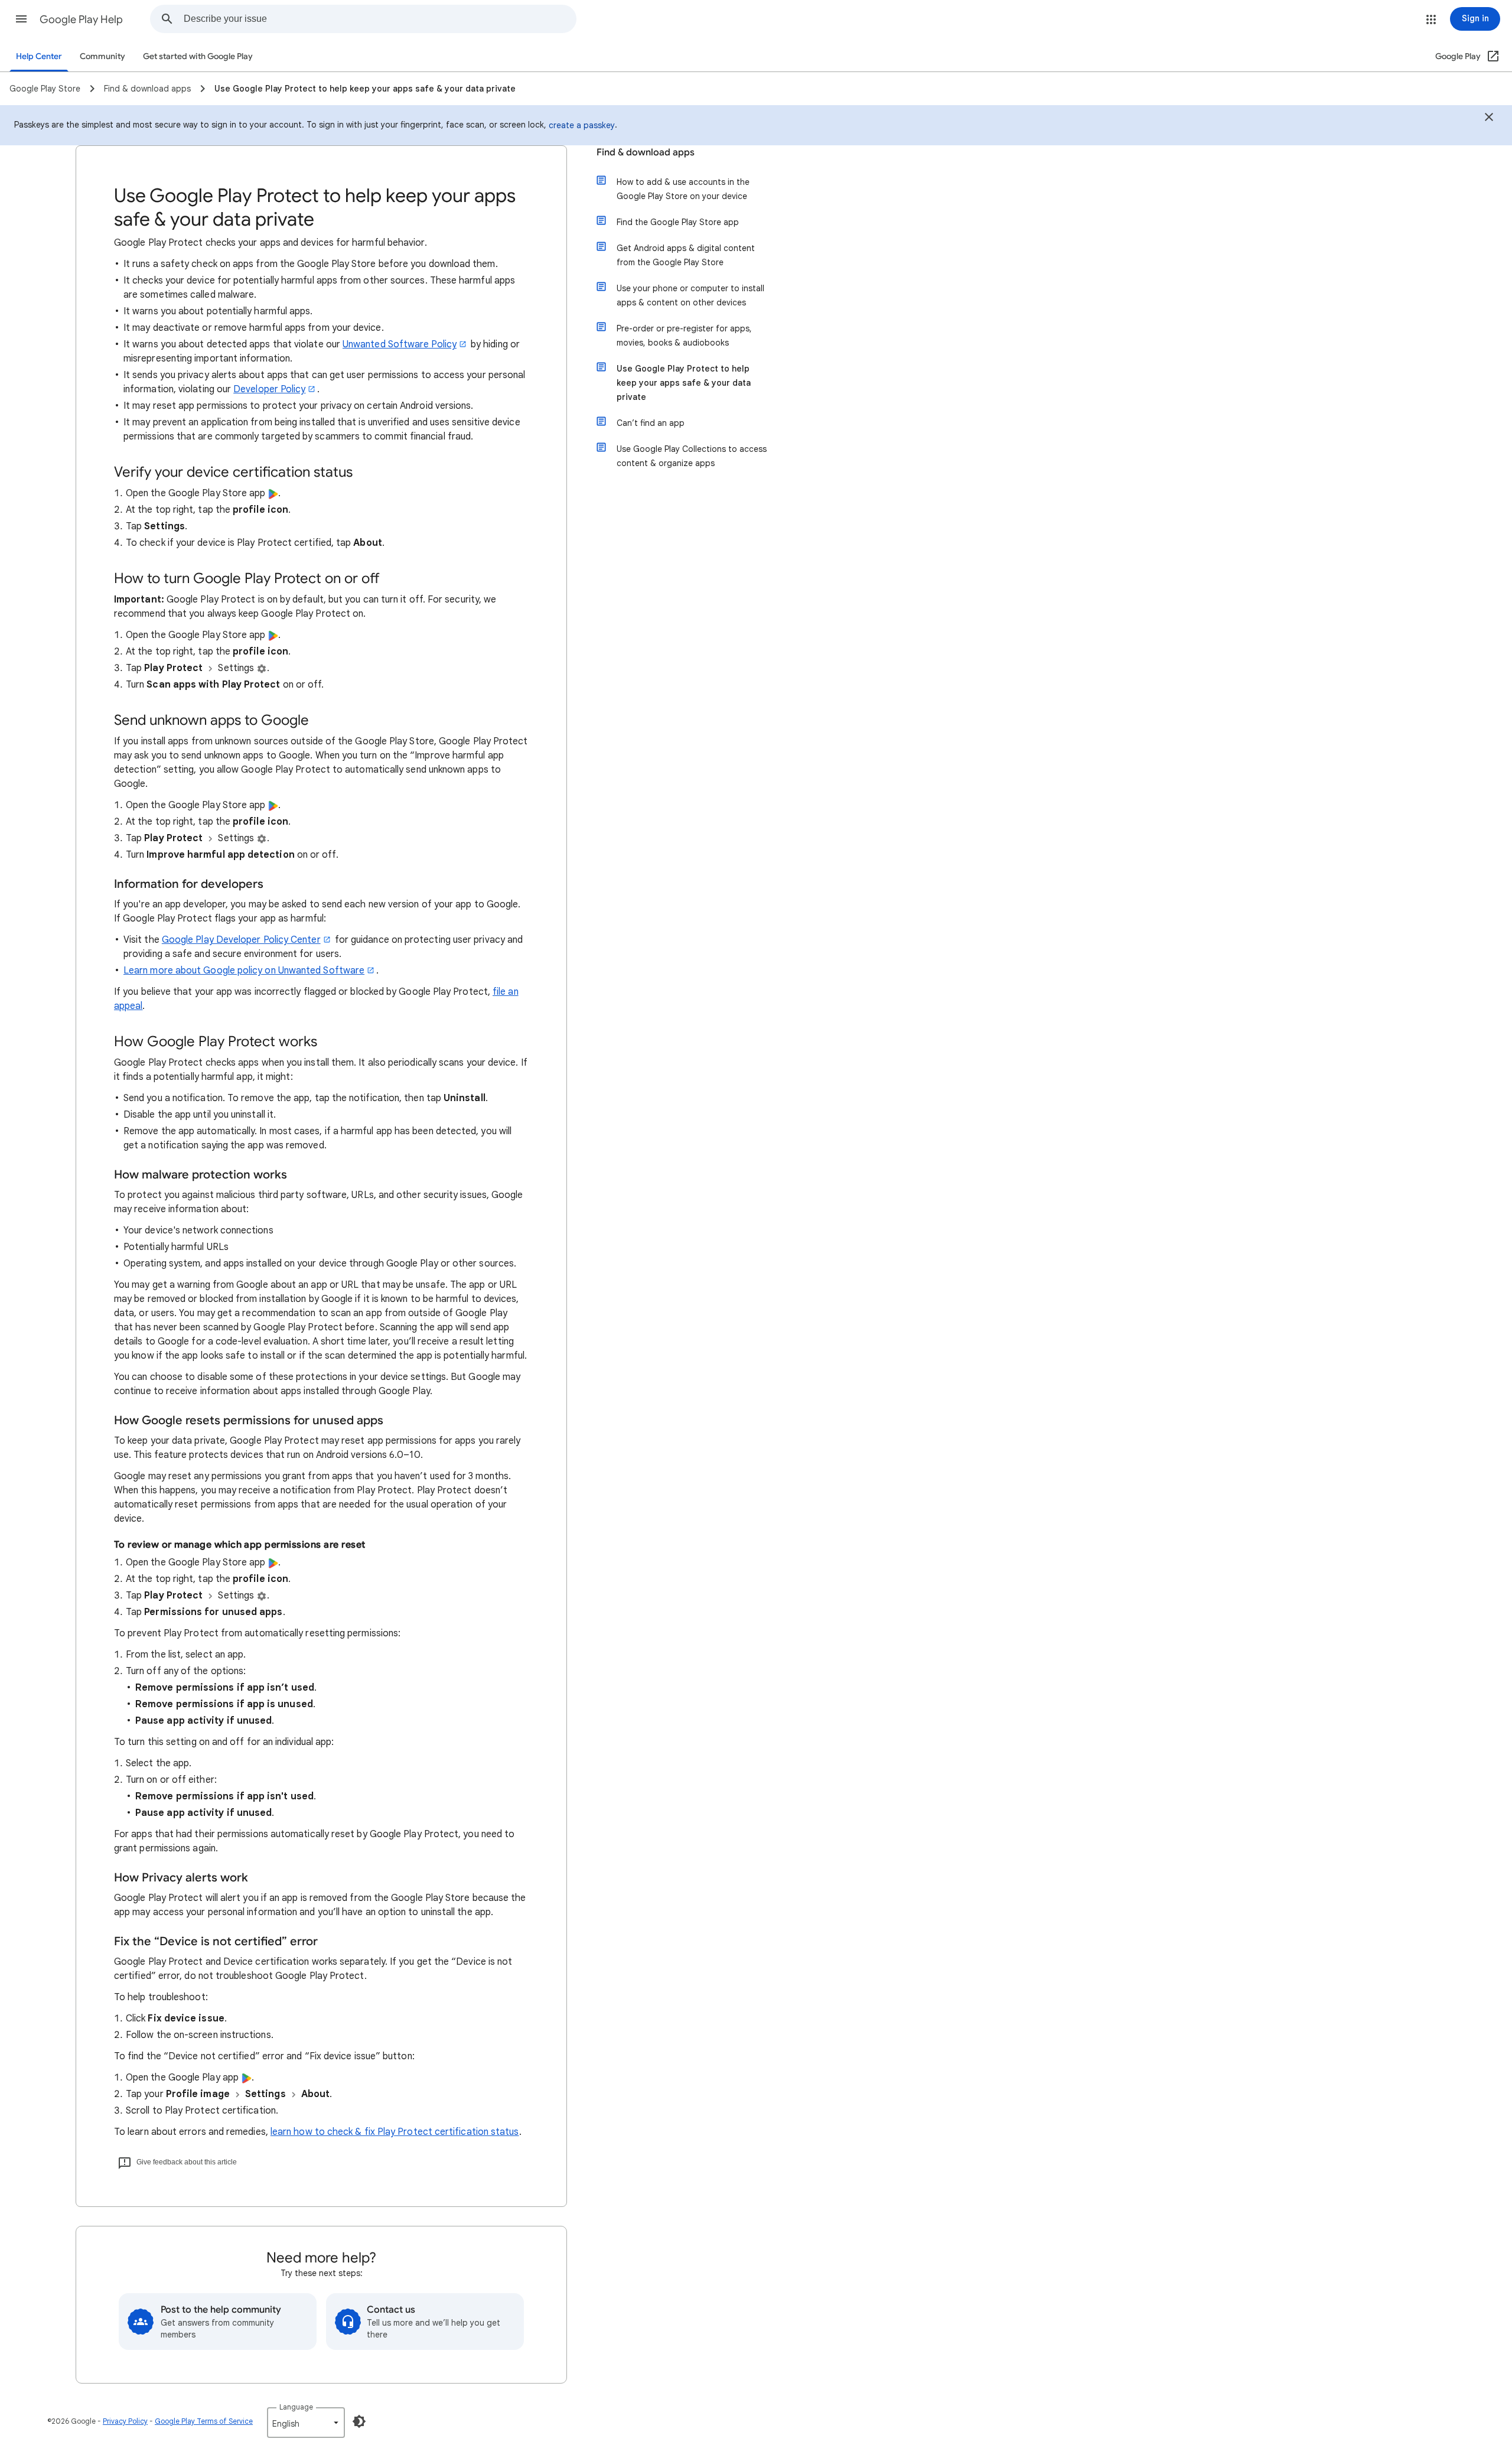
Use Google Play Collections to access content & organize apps (692, 456)
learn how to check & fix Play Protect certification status (395, 2132)
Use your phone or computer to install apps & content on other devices (690, 295)
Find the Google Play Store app (678, 222)
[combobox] (380, 19)
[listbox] (306, 2423)
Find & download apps (646, 152)
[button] (21, 19)
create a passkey (582, 125)
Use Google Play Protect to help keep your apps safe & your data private (684, 383)
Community (102, 56)
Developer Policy (269, 389)
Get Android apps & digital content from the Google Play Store (686, 255)
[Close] (1489, 119)
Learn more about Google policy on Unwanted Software (244, 971)
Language (296, 2407)
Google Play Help (81, 19)
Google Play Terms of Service (204, 2421)
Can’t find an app (651, 423)
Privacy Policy (125, 2421)
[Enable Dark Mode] (359, 2421)
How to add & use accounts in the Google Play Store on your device (683, 189)
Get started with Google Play (198, 56)
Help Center (39, 56)
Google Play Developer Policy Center (241, 940)
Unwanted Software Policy (400, 344)
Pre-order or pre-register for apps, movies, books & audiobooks (684, 336)
